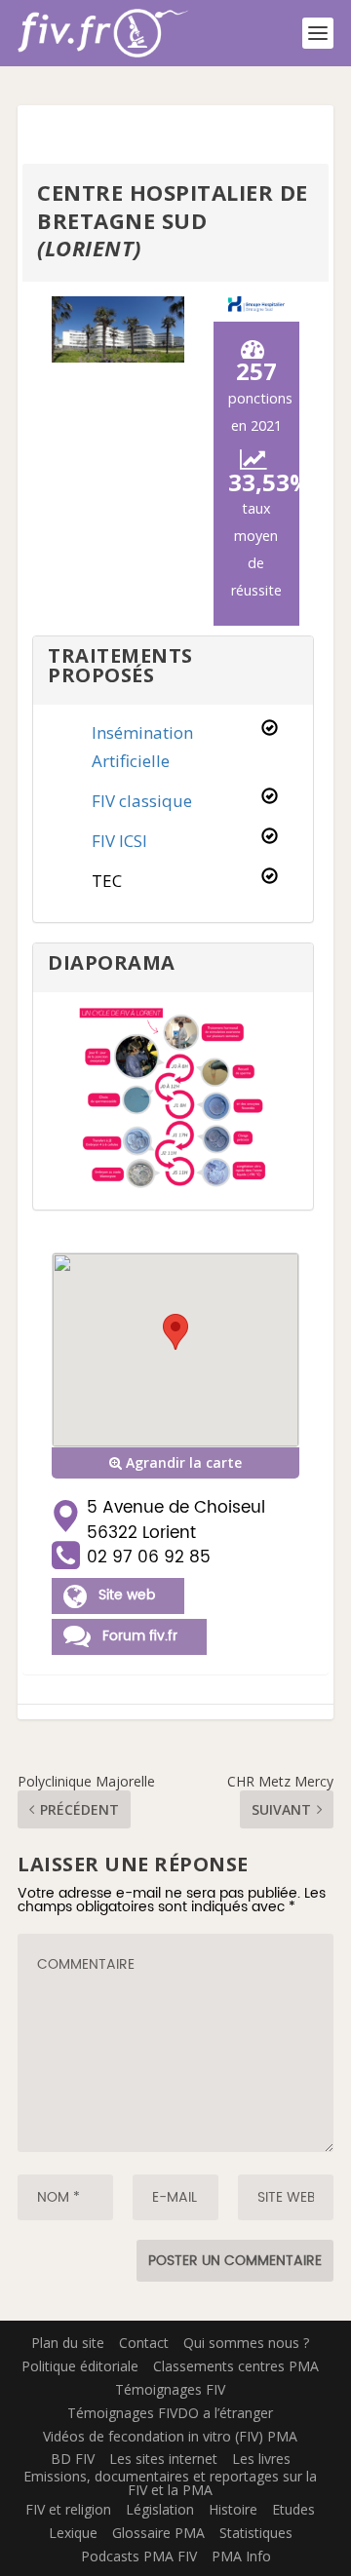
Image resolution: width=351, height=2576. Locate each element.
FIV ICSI (119, 841)
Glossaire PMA (158, 2533)
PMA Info (241, 2556)
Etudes (293, 2509)
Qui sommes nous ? (246, 2343)
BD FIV (73, 2459)
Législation (160, 2509)
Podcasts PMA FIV (139, 2556)
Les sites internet (163, 2459)
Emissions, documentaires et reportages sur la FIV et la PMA (170, 2483)
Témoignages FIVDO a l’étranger (170, 2413)
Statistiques (256, 2533)
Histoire (233, 2509)
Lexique (73, 2533)
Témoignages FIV (170, 2389)
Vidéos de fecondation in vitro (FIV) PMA (170, 2436)
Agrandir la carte (182, 1462)
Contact (144, 2343)
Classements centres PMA (236, 2366)
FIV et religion (68, 2509)
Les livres (261, 2459)
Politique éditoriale (80, 2366)
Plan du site (68, 2343)
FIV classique (142, 801)
